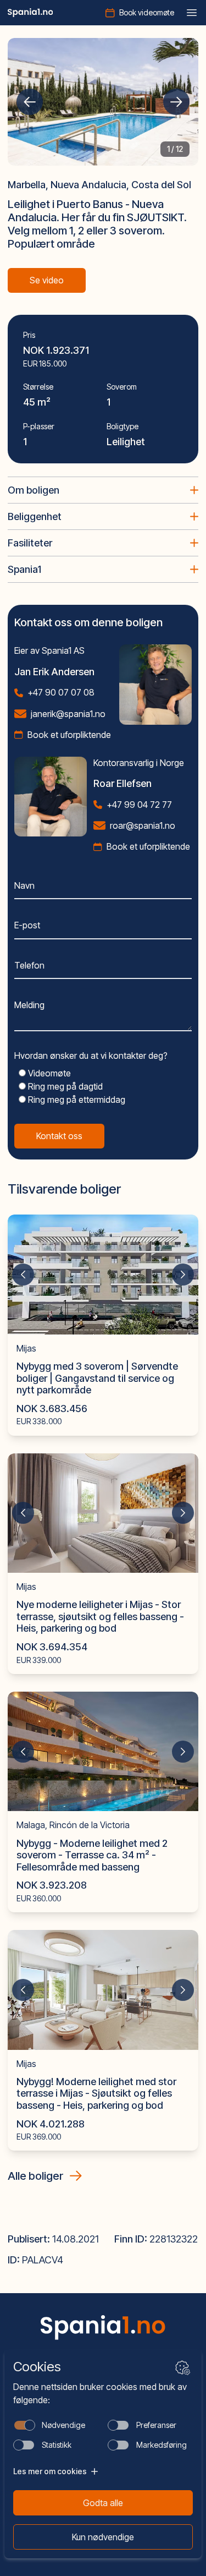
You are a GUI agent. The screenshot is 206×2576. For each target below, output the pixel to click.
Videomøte (48, 1073)
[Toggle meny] (192, 13)
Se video (47, 280)
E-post (27, 925)
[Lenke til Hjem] (103, 2328)
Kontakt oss (59, 1136)
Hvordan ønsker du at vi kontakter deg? (91, 1055)
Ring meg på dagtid (64, 1086)
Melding (29, 1005)
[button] (30, 102)
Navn (24, 885)
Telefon (29, 965)
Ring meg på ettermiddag (76, 1100)
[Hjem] (30, 13)
